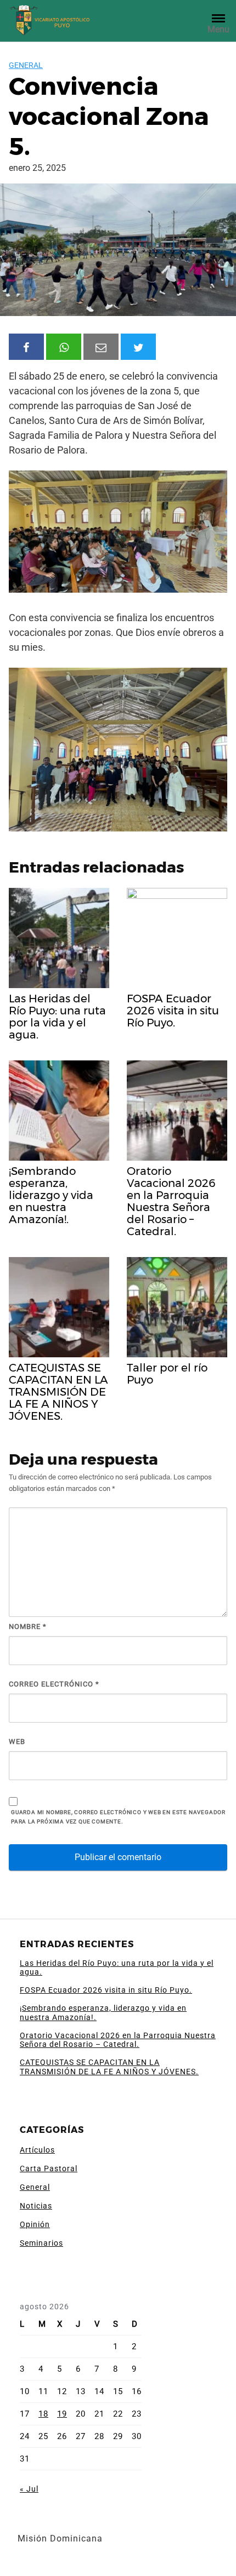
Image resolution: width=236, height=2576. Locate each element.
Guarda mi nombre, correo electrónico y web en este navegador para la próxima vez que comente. (118, 1817)
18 (43, 2414)
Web (17, 1742)
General (26, 65)
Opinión (35, 2224)
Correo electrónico (54, 1684)
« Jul (29, 2489)
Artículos (37, 2150)
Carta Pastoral (49, 2168)
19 (62, 2414)
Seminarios (41, 2243)
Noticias (36, 2206)
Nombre (28, 1627)
